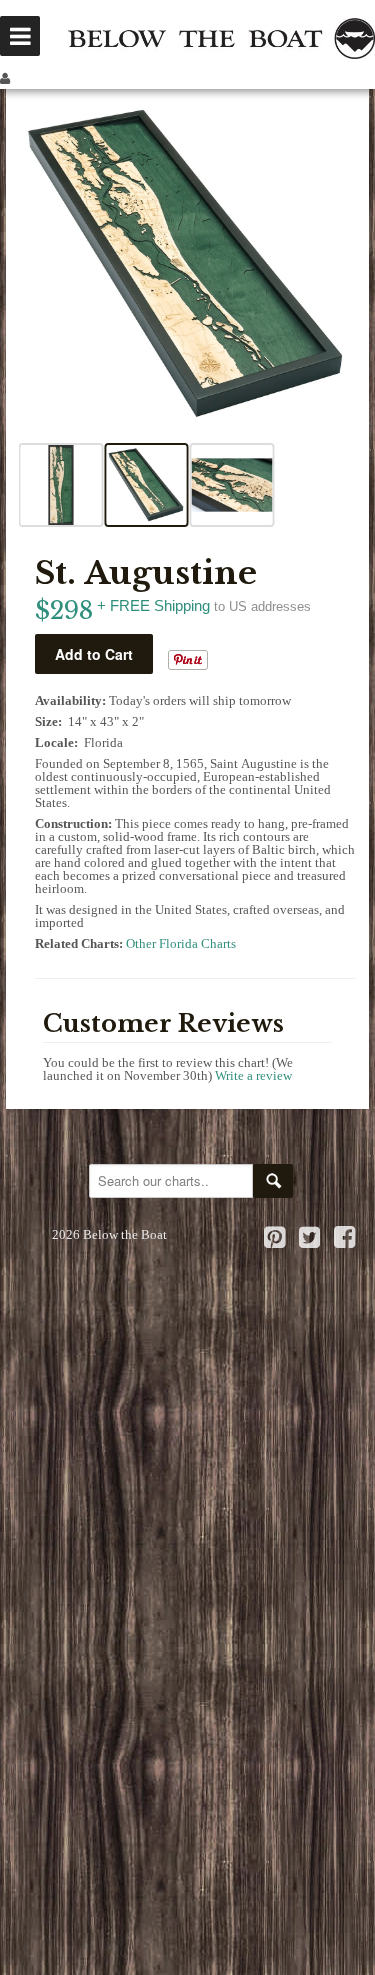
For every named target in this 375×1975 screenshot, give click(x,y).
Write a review (253, 1075)
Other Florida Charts (181, 943)
